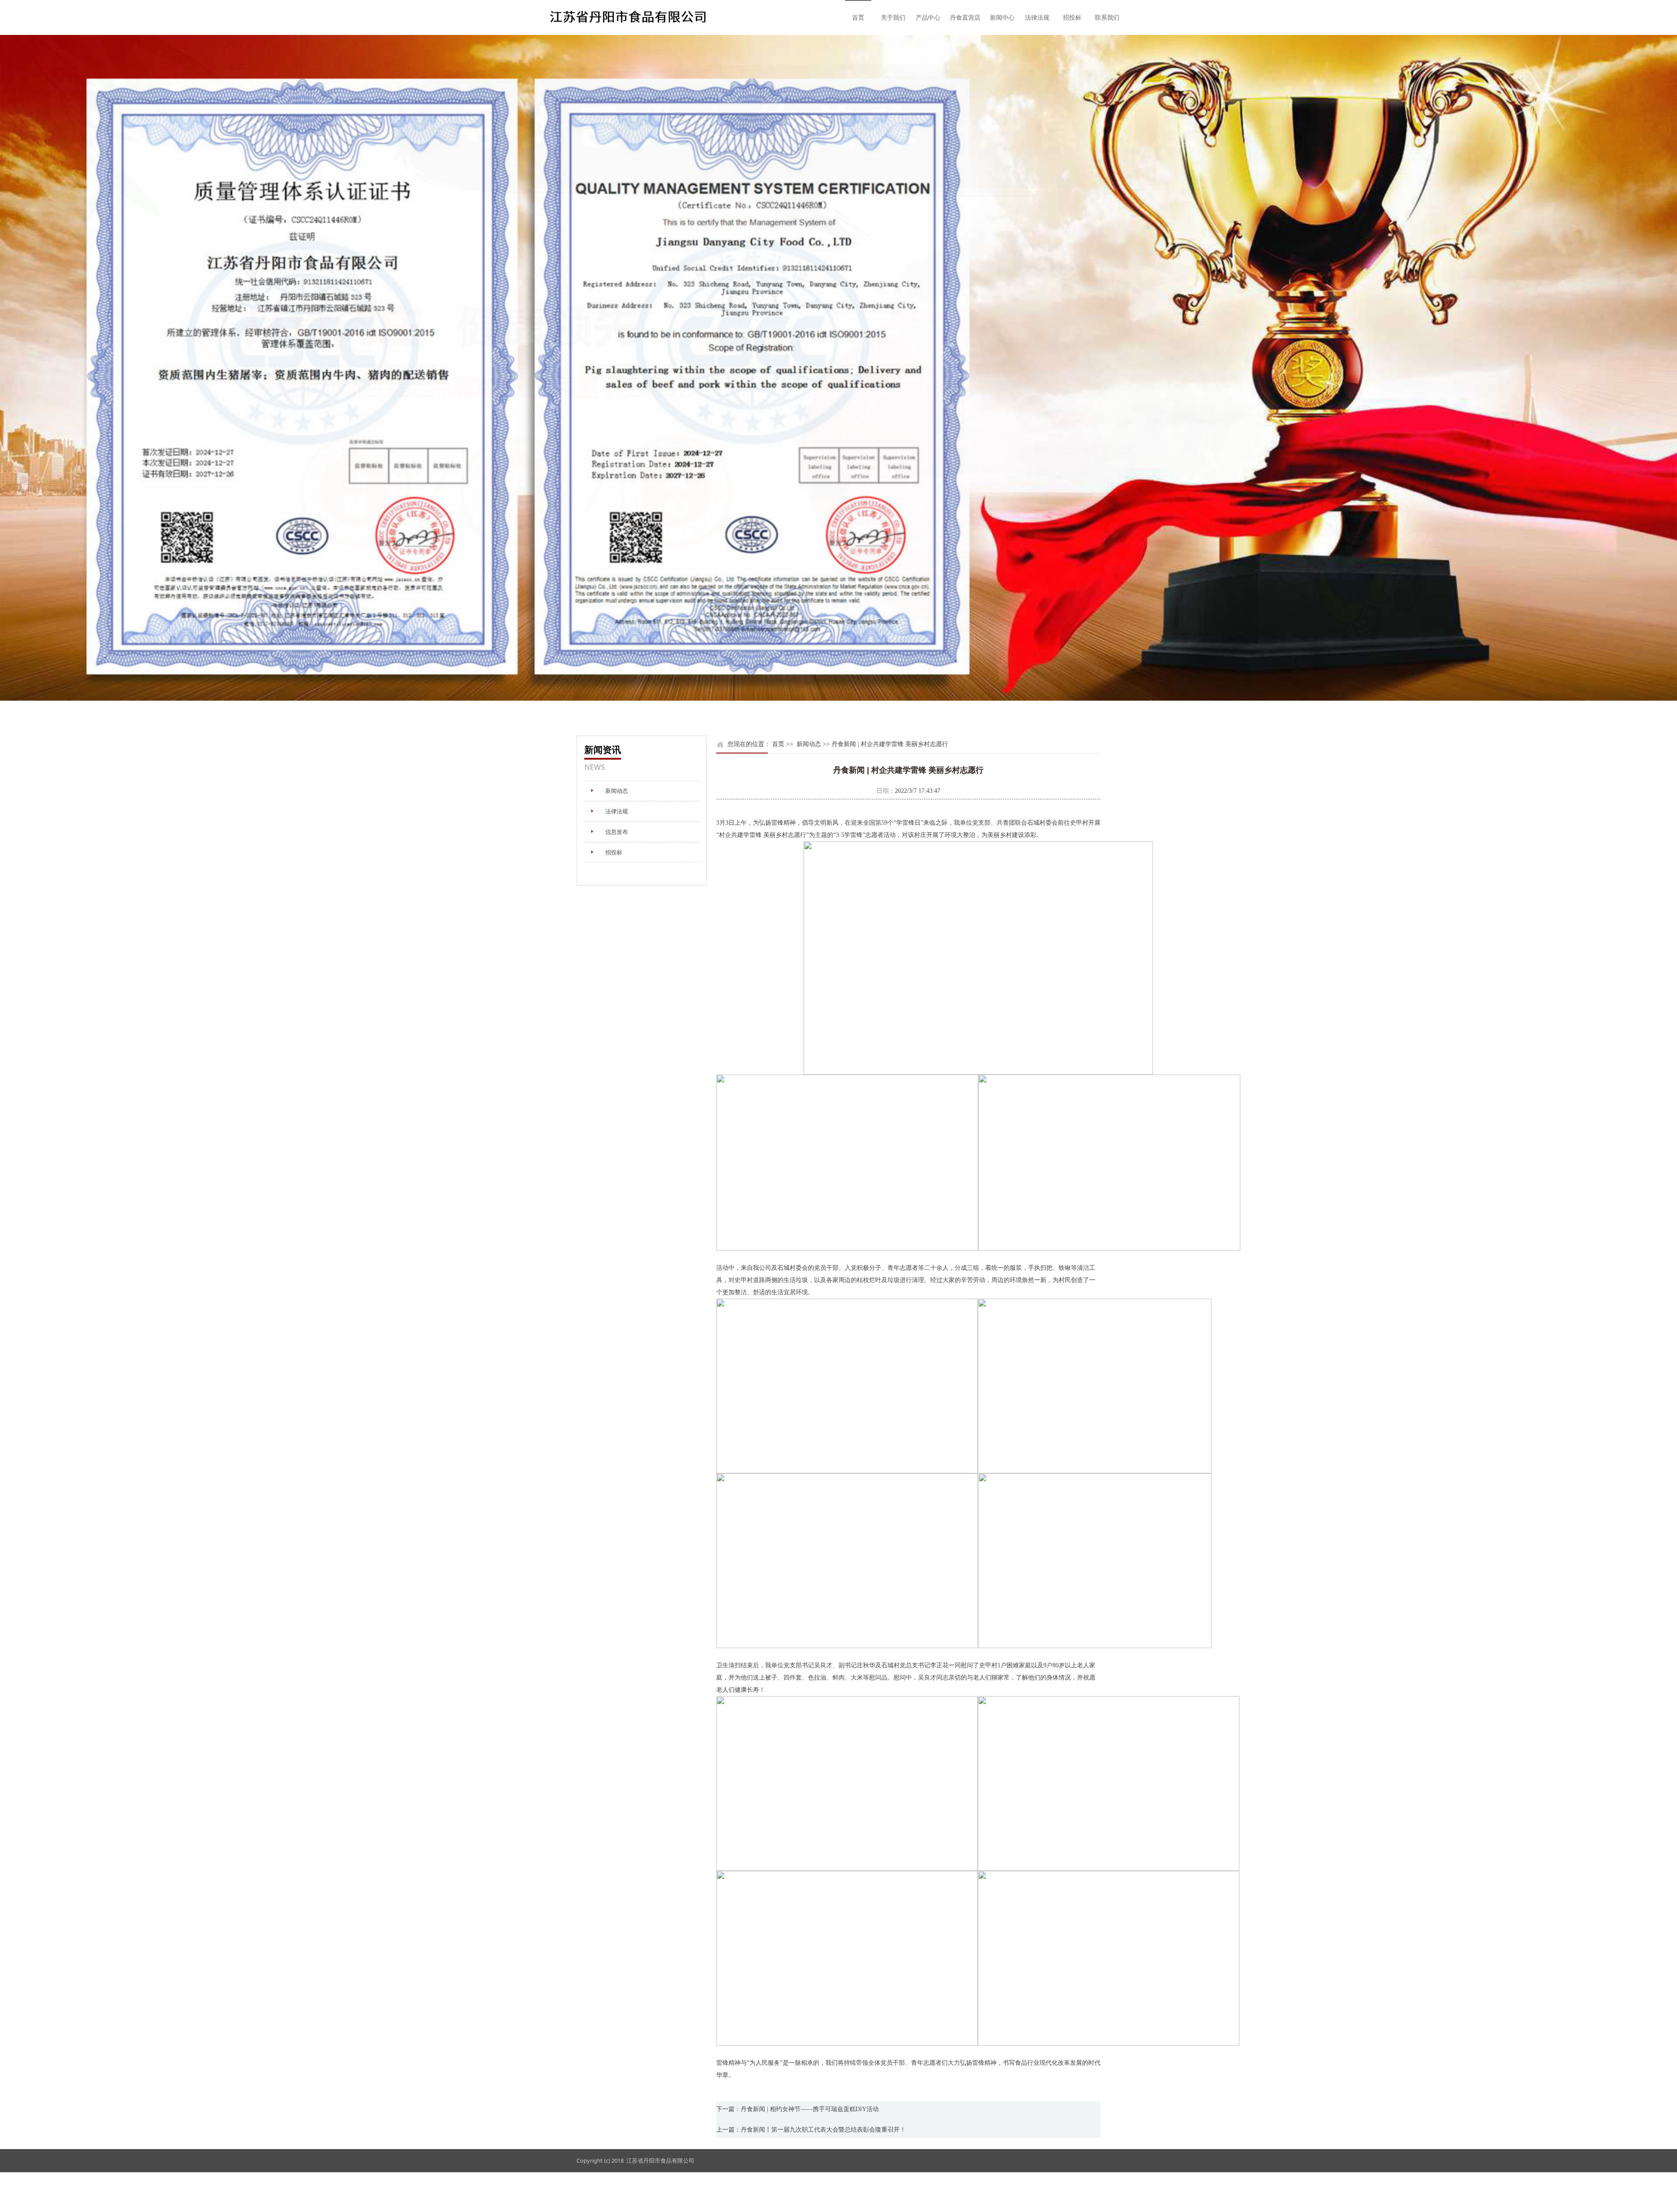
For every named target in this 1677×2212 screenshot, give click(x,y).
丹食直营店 (965, 17)
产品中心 (928, 17)
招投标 (1072, 17)
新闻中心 (1002, 17)
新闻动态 (617, 791)
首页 (858, 17)
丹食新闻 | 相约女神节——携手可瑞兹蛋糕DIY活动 (810, 2109)
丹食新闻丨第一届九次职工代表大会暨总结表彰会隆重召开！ (823, 2130)
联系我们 (1107, 17)
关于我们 (893, 17)
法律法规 (1037, 17)
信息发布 (617, 832)
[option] (838, 368)
